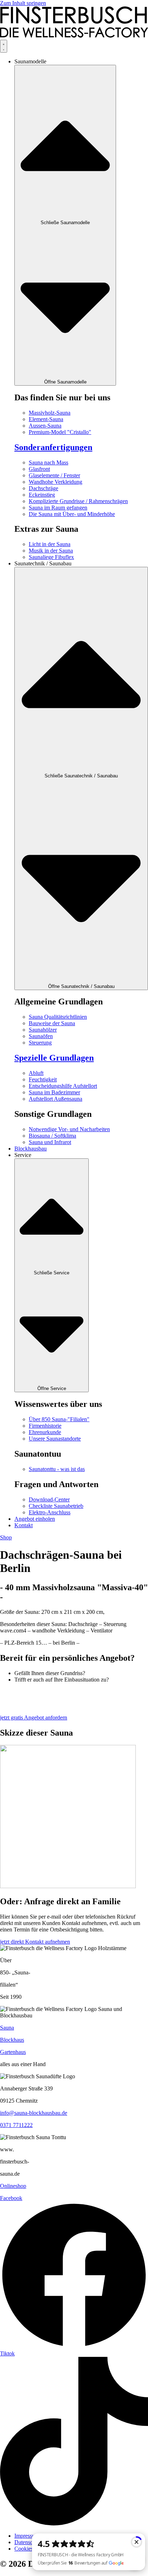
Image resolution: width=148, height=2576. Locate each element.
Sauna (7, 2028)
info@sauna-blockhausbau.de (34, 2113)
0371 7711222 (16, 2125)
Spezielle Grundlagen (54, 1058)
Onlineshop (13, 2186)
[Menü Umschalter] (4, 46)
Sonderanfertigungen (53, 447)
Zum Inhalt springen (23, 3)
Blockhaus (12, 2040)
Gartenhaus (13, 2052)
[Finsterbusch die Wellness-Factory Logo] (74, 36)
